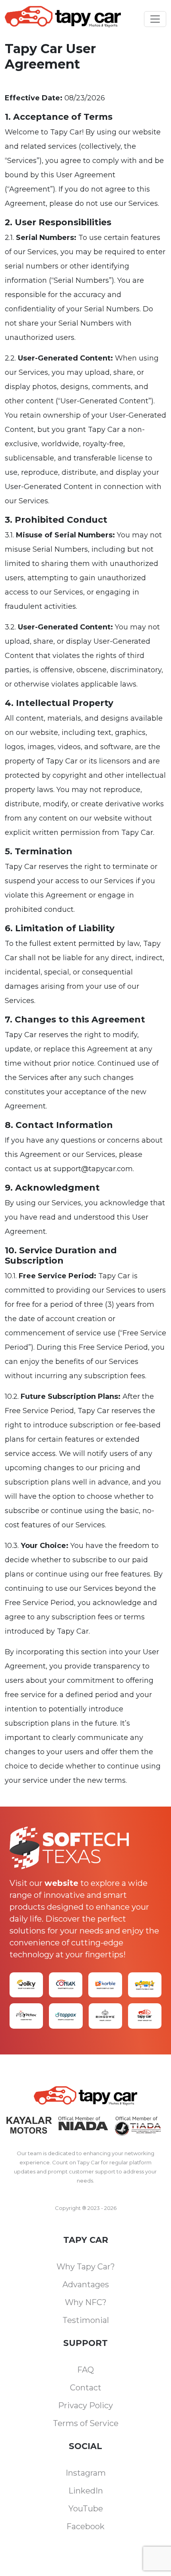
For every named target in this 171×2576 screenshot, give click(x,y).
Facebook (85, 2526)
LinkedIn (86, 2491)
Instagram (86, 2473)
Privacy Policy (85, 2405)
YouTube (86, 2509)
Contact (86, 2388)
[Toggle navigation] (155, 19)
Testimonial (86, 2320)
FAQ (85, 2370)
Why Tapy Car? (86, 2267)
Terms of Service (86, 2423)
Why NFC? (86, 2302)
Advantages (86, 2284)
